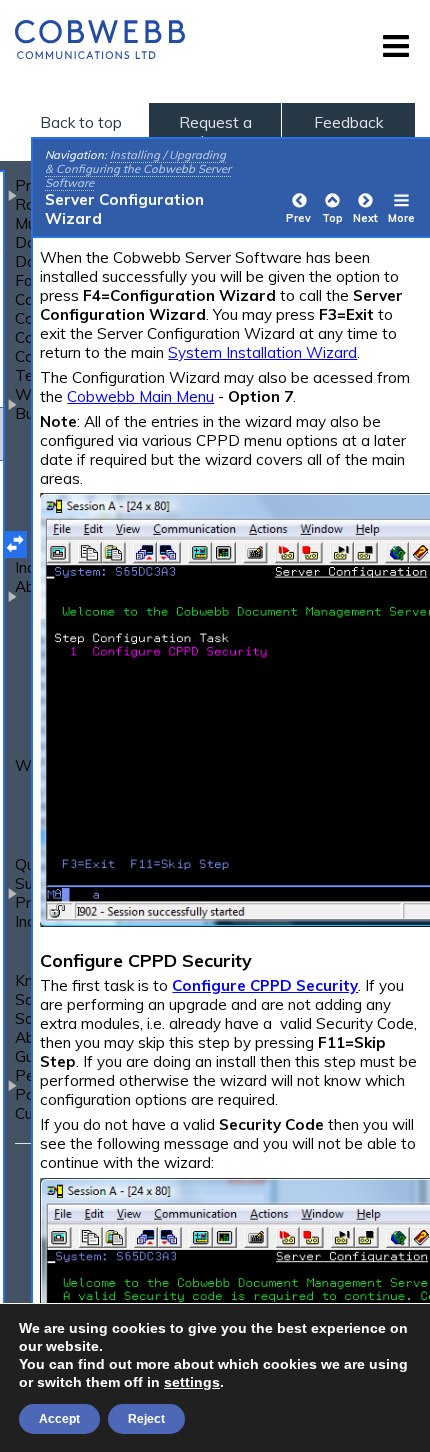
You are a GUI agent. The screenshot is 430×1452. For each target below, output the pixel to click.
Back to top (81, 122)
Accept (59, 1419)
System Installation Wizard (262, 352)
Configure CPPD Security (265, 985)
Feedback (348, 122)
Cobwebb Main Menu (140, 396)
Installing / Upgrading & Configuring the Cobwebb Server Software (138, 169)
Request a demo (215, 132)
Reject (146, 1419)
